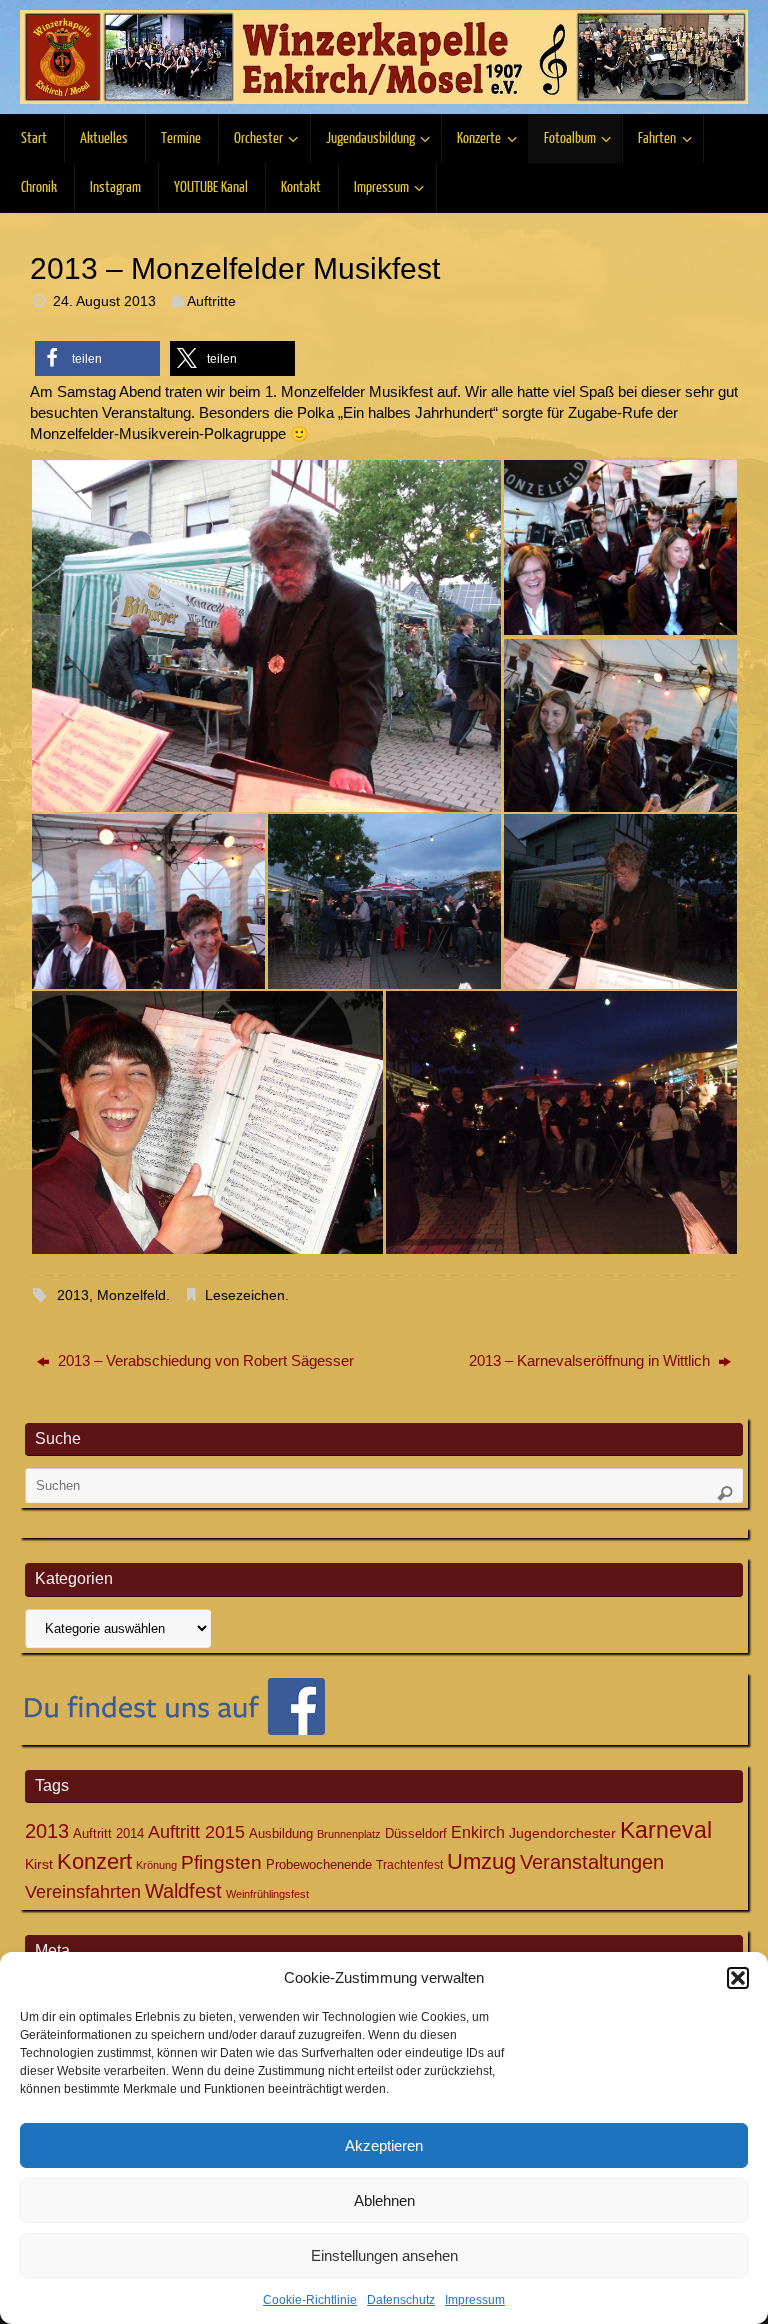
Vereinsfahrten (83, 1892)
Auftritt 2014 (108, 1833)
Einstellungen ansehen (384, 2255)
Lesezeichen (245, 1295)
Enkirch (478, 1832)
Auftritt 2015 (196, 1831)
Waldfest (183, 1891)
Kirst (39, 1864)
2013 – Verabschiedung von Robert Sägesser (204, 1360)
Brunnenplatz (349, 1834)
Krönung (156, 1865)
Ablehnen (384, 2200)
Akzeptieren (384, 2145)
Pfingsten (221, 1862)
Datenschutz (401, 2300)
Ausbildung (281, 1833)
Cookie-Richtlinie (310, 2300)
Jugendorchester (562, 1833)
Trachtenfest (409, 1865)
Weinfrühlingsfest (267, 1894)
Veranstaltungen (592, 1862)
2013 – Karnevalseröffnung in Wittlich (591, 1360)
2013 (73, 1295)
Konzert (94, 1862)
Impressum (475, 2300)
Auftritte (211, 301)
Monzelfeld (131, 1295)
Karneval (666, 1830)
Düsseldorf (416, 1833)
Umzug (481, 1861)
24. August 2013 (104, 301)
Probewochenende (319, 1864)
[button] (738, 1978)
